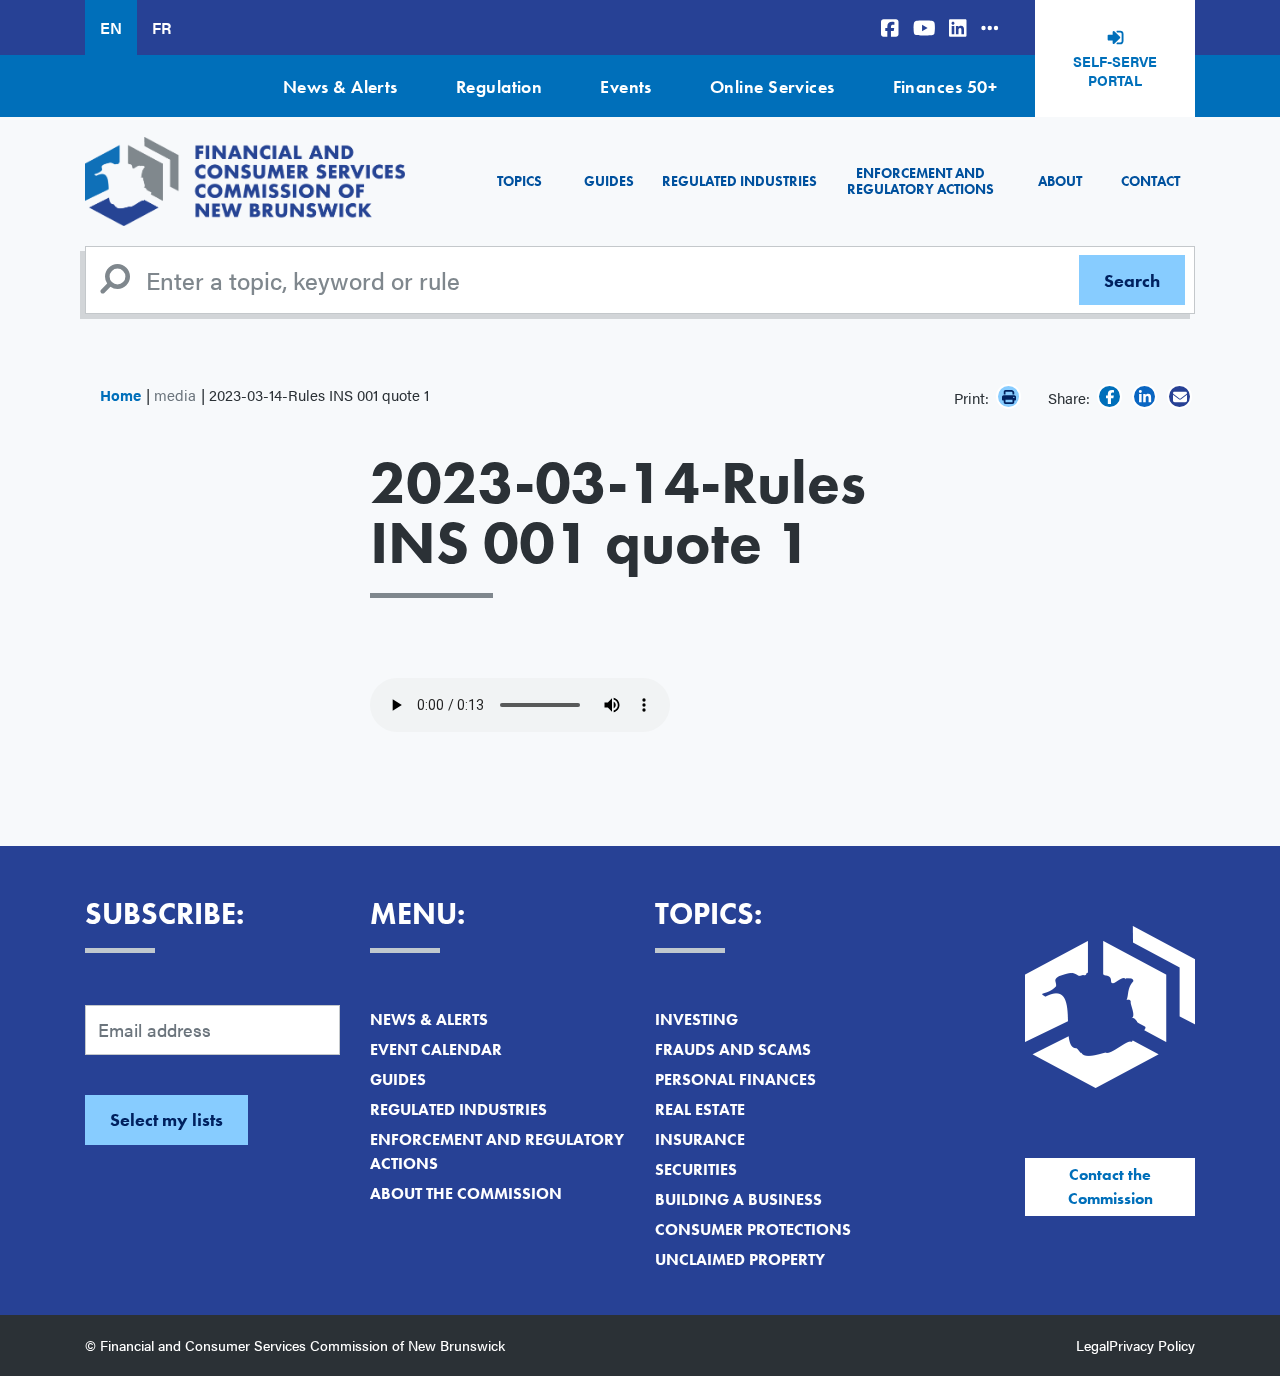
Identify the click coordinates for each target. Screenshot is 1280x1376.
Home (120, 394)
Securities (696, 1169)
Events (626, 86)
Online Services (772, 86)
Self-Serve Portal (1115, 71)
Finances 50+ (945, 86)
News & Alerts (340, 86)
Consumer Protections (753, 1229)
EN (111, 27)
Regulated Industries (739, 181)
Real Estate (700, 1109)
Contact (1150, 181)
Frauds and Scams (733, 1049)
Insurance (700, 1139)
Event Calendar (436, 1049)
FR (161, 27)
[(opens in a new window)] (890, 27)
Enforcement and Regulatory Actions (920, 180)
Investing (696, 1019)
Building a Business (738, 1199)
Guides (609, 181)
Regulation (499, 86)
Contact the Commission (1110, 1186)
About (1060, 181)
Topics (519, 181)
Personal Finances (735, 1079)
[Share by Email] (1179, 396)
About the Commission (466, 1193)
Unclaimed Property (740, 1259)
